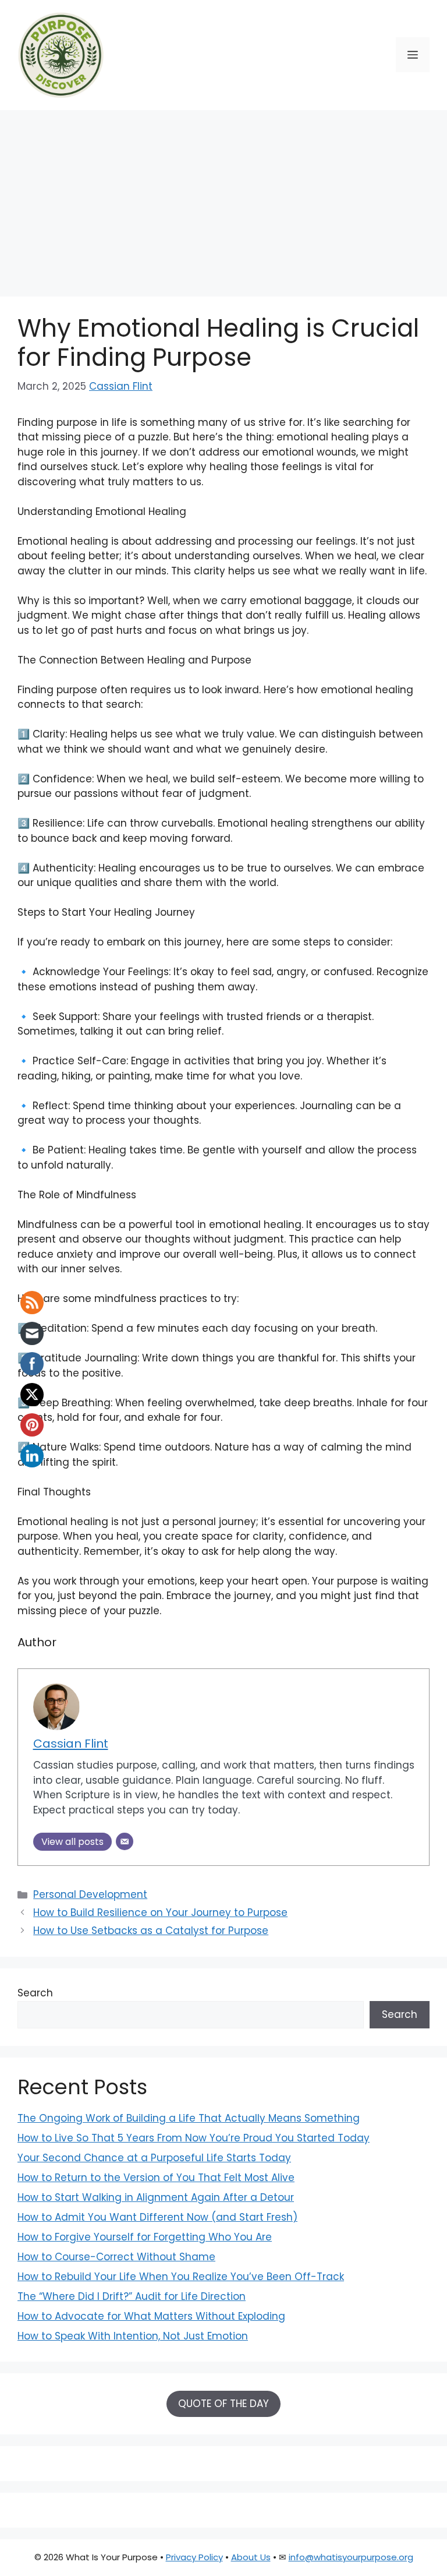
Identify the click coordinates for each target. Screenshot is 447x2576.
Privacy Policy (194, 2557)
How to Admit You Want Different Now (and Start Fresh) (157, 2217)
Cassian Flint (121, 386)
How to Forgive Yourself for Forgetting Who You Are (145, 2237)
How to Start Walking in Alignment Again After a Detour (156, 2197)
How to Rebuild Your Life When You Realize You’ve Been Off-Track (181, 2277)
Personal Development (90, 1894)
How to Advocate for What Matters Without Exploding (151, 2316)
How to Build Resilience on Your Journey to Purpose (160, 1912)
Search (35, 1993)
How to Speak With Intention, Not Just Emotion (133, 2336)
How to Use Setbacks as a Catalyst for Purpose (151, 1931)
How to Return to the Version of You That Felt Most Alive (156, 2178)
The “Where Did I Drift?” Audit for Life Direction (132, 2296)
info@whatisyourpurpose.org (351, 2557)
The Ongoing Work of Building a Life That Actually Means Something (189, 2118)
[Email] (125, 1841)
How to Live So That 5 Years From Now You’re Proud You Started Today (194, 2138)
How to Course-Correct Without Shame (116, 2257)
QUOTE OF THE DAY (223, 2404)
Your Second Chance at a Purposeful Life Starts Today (154, 2158)
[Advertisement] (223, 197)
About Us (251, 2557)
